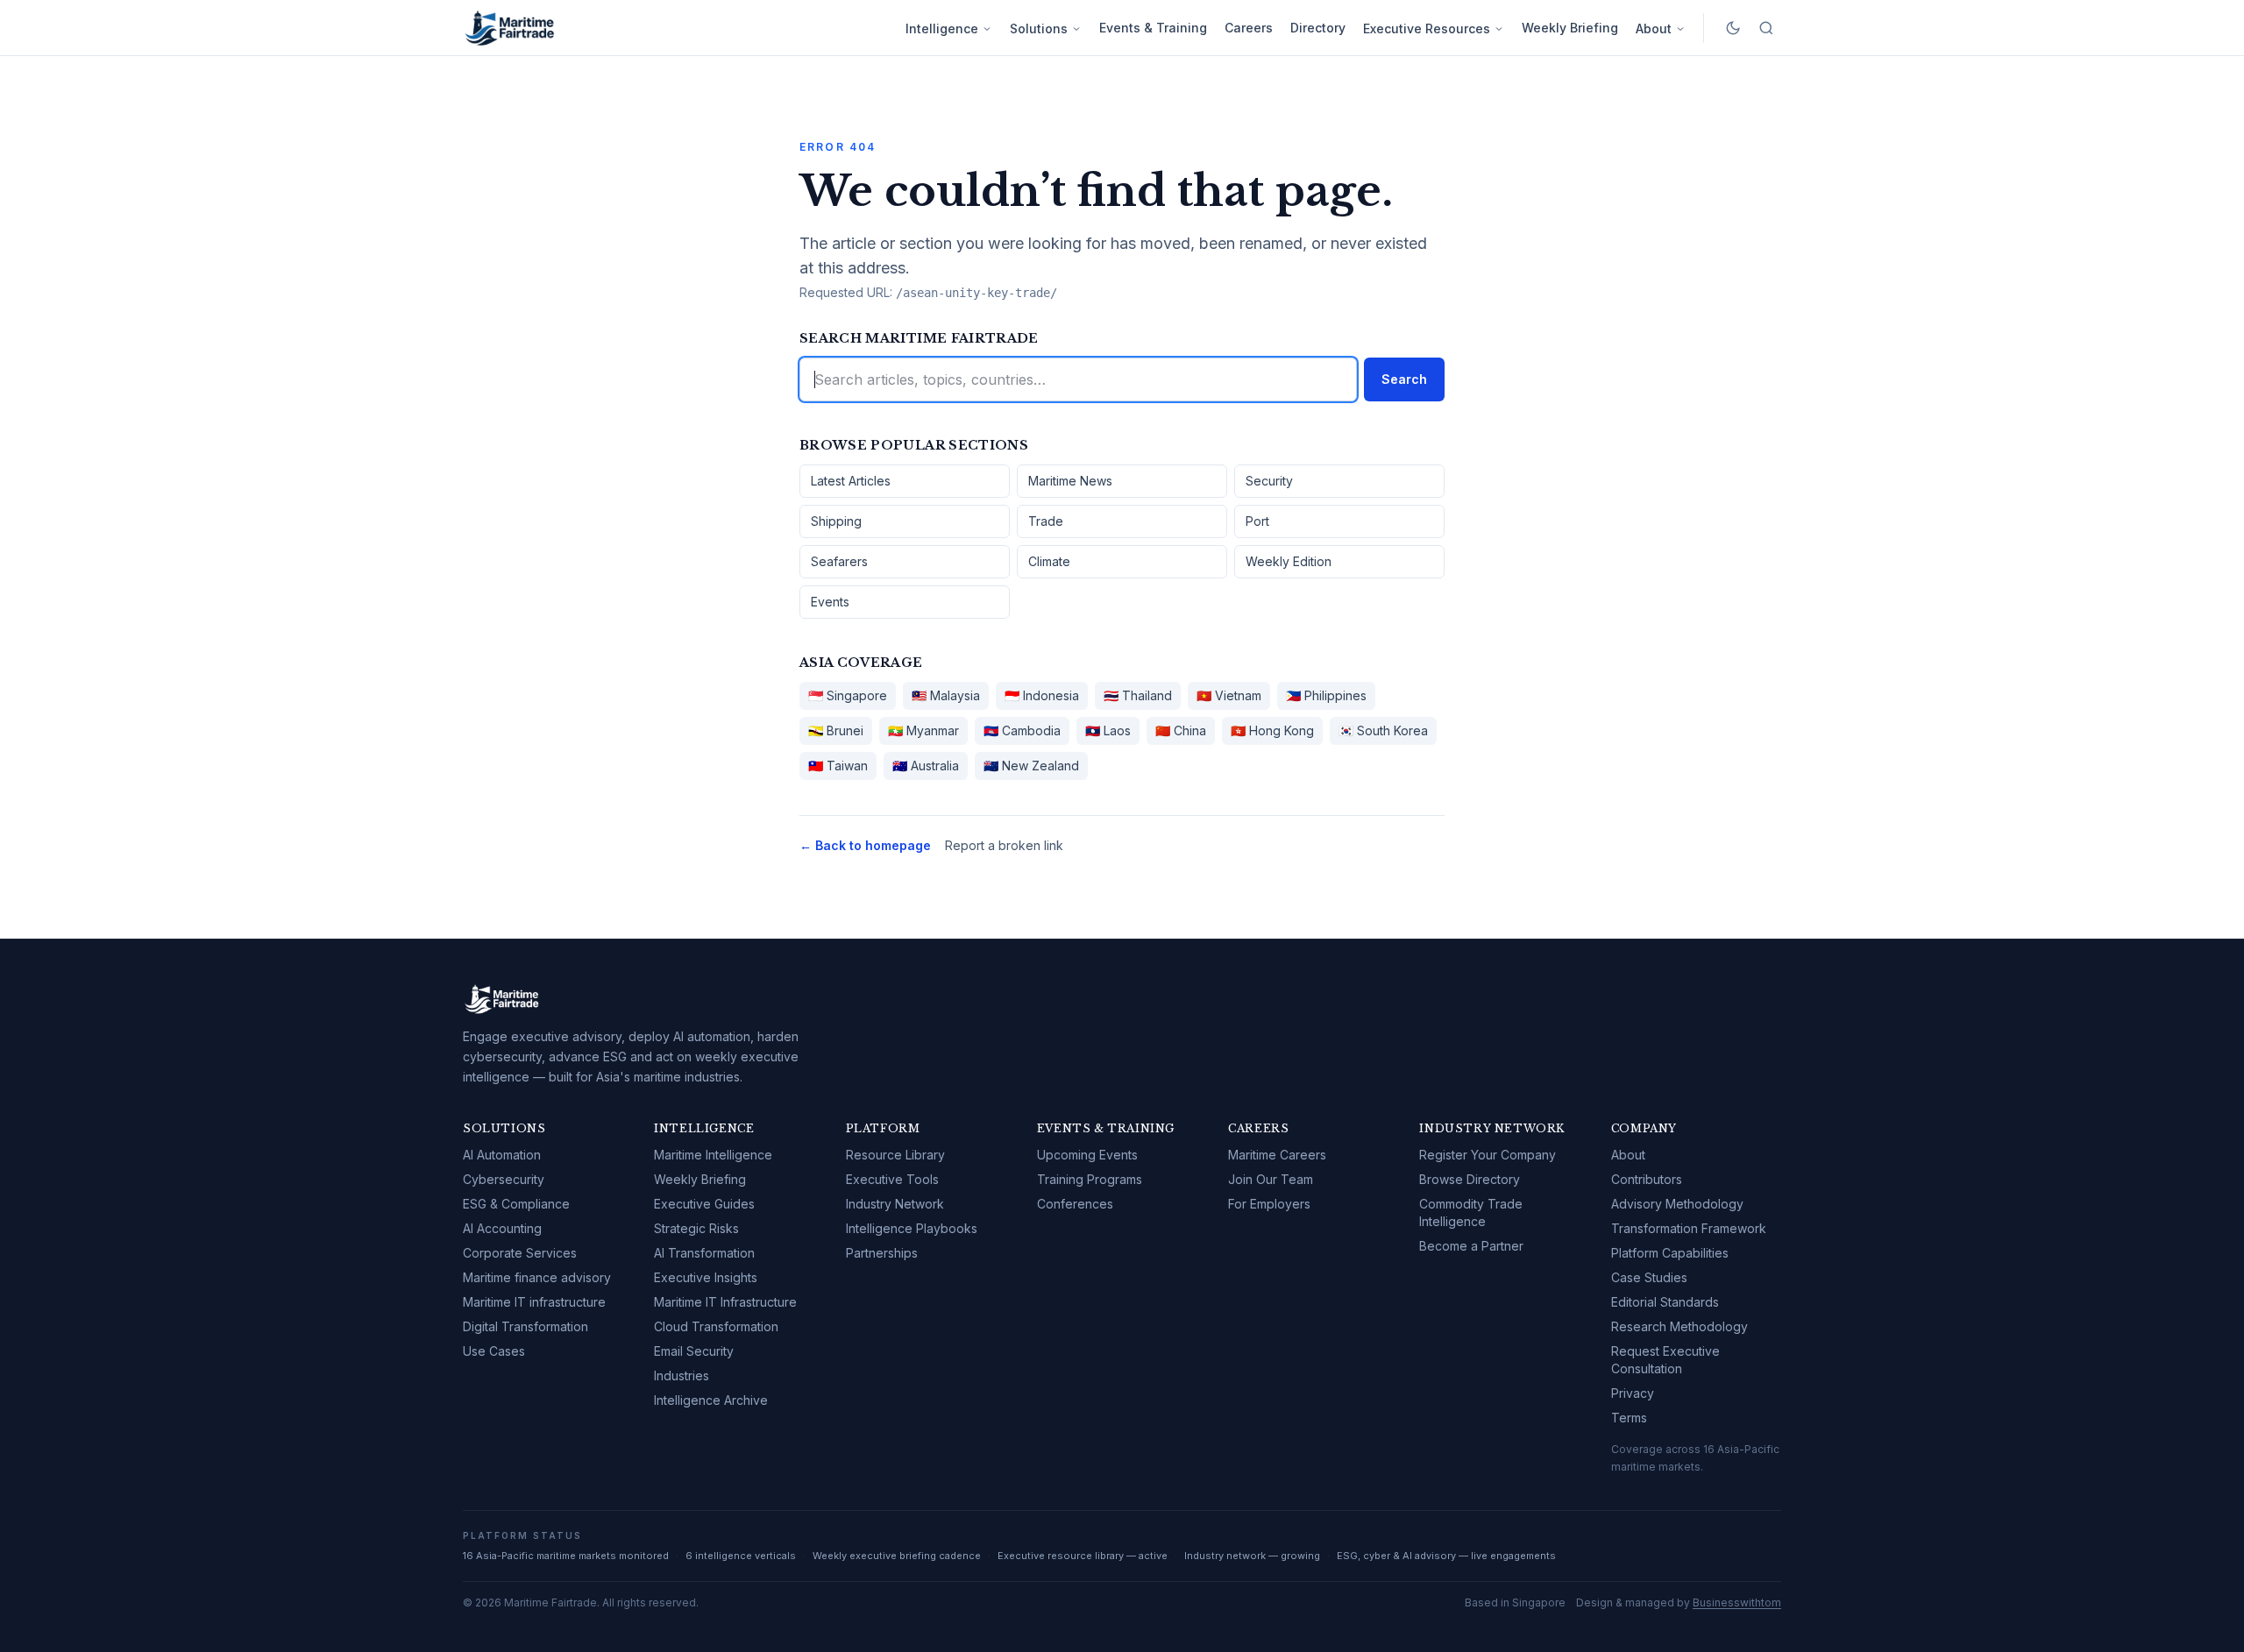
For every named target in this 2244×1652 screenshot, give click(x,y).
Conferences (1075, 1204)
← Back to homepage (865, 845)
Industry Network (895, 1204)
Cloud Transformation (716, 1326)
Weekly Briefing (1570, 28)
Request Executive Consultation (1665, 1360)
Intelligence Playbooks (912, 1228)
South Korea (1383, 730)
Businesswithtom (1737, 1602)
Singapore (848, 695)
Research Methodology (1679, 1326)
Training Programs (1090, 1179)
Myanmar (923, 730)
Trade (1046, 521)
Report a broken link (1004, 845)
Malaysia (946, 695)
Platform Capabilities (1670, 1253)
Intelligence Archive (711, 1400)
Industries (682, 1375)
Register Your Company (1488, 1155)
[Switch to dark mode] (1733, 28)
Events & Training (1153, 28)
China (1181, 730)
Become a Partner (1471, 1246)
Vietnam (1229, 695)
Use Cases (494, 1351)
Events (830, 602)
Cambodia (1022, 730)
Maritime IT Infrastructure (725, 1302)
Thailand (1138, 695)
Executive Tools (892, 1179)
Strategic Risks (696, 1228)
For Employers (1269, 1204)
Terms (1629, 1418)
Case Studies (1649, 1277)
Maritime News (1070, 481)
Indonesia (1042, 695)
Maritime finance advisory (537, 1277)
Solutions (1039, 28)
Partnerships (882, 1253)
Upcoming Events (1087, 1155)
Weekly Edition (1289, 561)
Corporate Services (520, 1253)
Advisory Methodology (1677, 1204)
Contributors (1647, 1179)
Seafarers (839, 561)
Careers (1249, 28)
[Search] (1766, 28)
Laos (1108, 730)
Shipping (836, 521)
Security (1269, 481)
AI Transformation (704, 1253)
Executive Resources (1427, 28)
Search (1404, 379)
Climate (1049, 561)
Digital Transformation (525, 1326)
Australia (926, 766)
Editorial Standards (1665, 1302)
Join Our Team (1271, 1179)
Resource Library (895, 1155)
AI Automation (502, 1155)
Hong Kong (1272, 730)
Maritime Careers (1277, 1155)
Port (1257, 521)
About (1654, 28)
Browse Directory (1470, 1179)
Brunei (836, 730)
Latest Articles (851, 481)
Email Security (694, 1351)
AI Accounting (502, 1228)
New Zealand (1031, 766)
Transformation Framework (1689, 1228)
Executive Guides (704, 1204)
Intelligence (942, 28)
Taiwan (838, 766)
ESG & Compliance (516, 1204)
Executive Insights (706, 1277)
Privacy (1633, 1393)
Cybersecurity (504, 1179)
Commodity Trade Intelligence (1471, 1212)
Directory (1318, 28)
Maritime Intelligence (713, 1155)
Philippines (1326, 695)
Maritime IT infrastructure (534, 1302)
